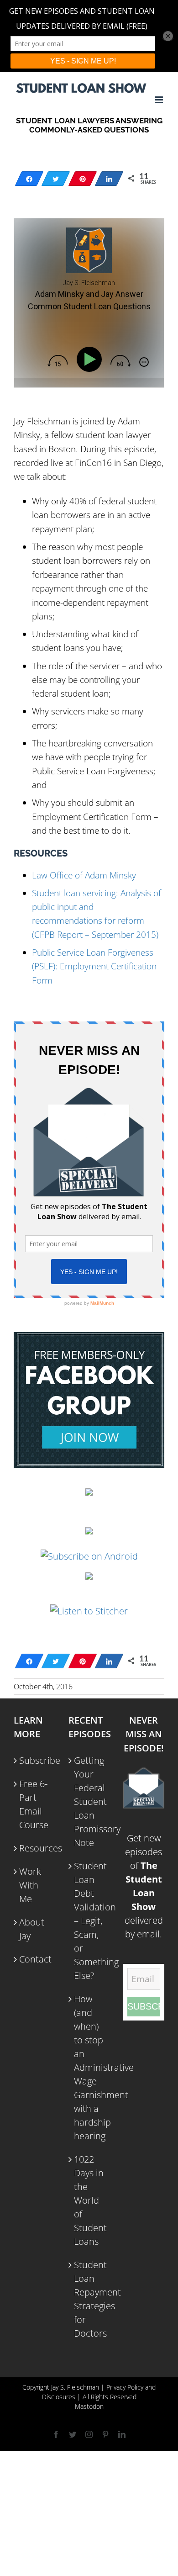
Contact (35, 1959)
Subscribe (35, 1760)
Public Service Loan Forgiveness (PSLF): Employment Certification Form (94, 966)
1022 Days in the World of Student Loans (89, 2200)
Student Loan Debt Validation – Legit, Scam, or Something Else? (89, 1921)
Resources (35, 1848)
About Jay (32, 1929)
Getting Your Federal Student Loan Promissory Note (89, 1801)
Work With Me (30, 1885)
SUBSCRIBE (144, 2006)
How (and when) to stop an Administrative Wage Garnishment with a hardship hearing (89, 2067)
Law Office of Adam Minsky (84, 875)
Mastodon (89, 2406)
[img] (58, 361)
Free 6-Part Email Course (34, 1804)
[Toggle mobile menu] (160, 100)
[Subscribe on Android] (89, 1556)
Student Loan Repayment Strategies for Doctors (89, 2299)
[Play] (91, 359)
